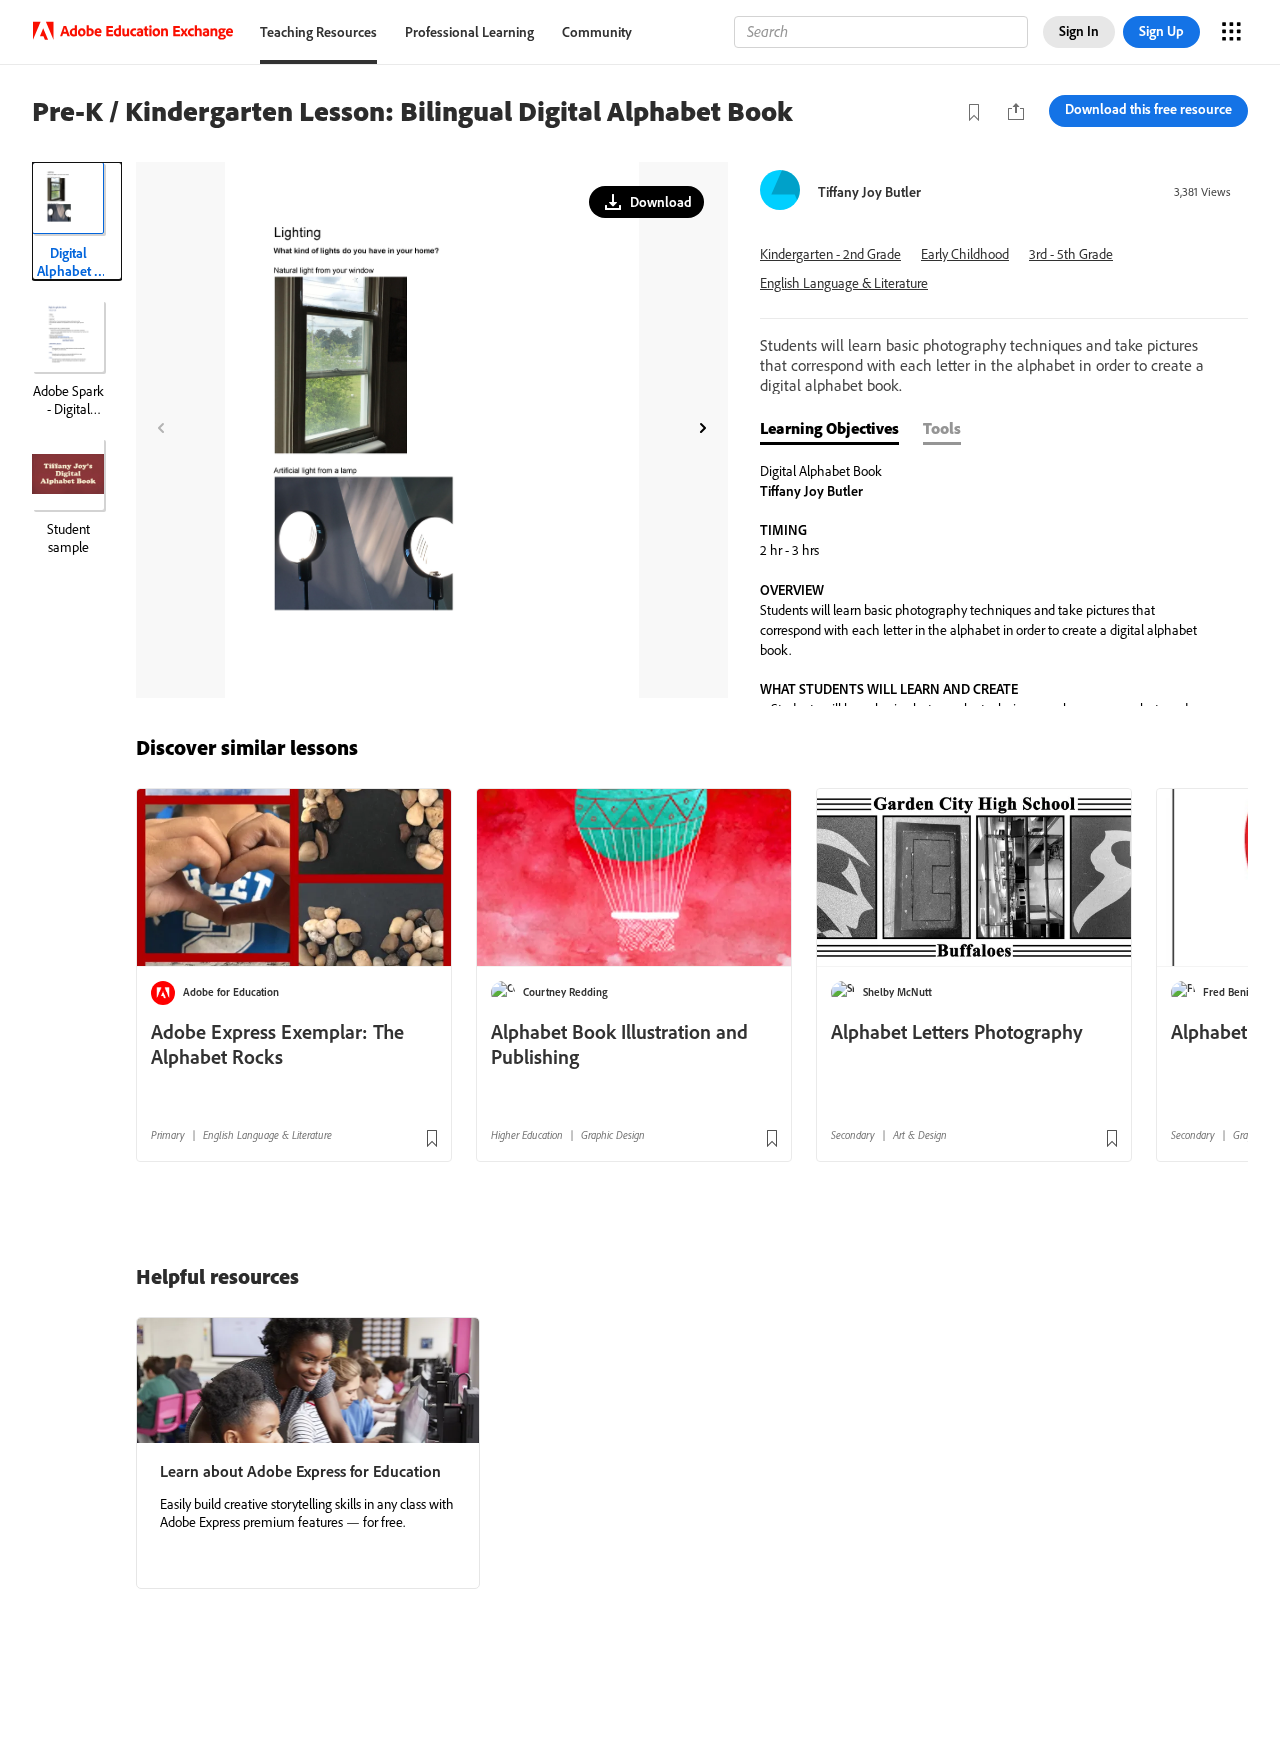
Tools (942, 428)
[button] (646, 202)
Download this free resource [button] (1148, 109)
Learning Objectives (829, 428)
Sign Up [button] (1161, 31)
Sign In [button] (1079, 31)
